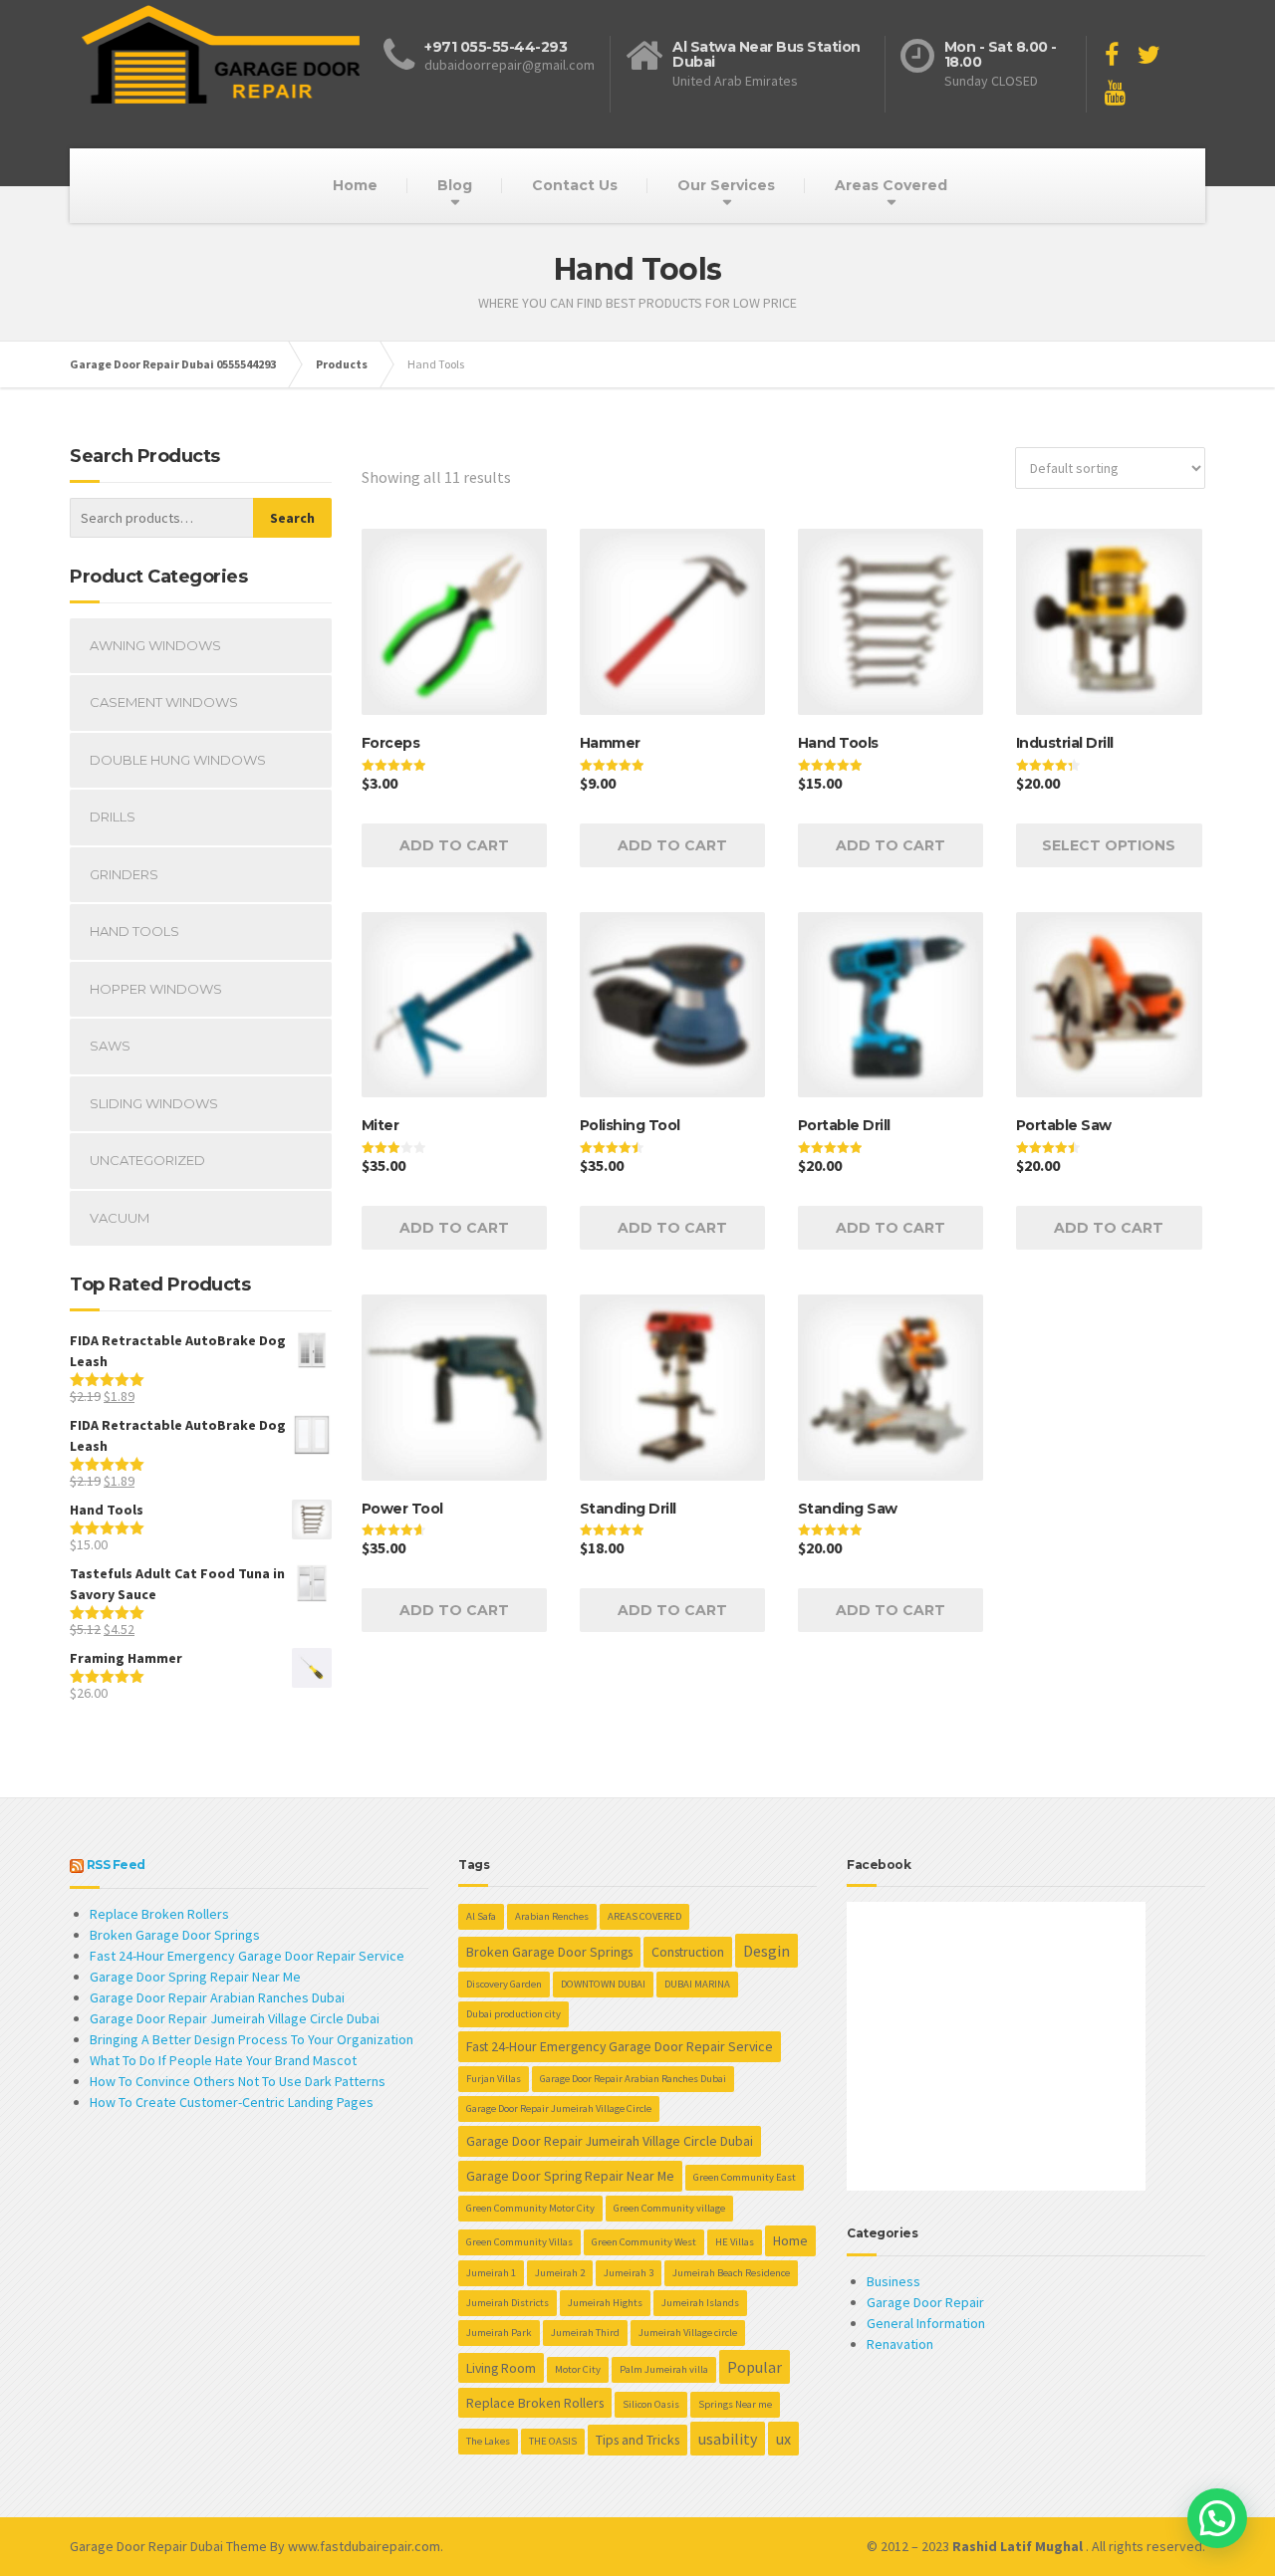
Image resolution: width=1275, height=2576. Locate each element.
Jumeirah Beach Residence (731, 2273)
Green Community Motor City (530, 2208)
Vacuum (120, 1218)
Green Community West (644, 2242)
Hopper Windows (156, 989)
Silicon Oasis (651, 2404)
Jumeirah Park (499, 2333)
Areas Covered (891, 185)
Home (355, 185)
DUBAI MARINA (697, 1984)
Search (292, 518)
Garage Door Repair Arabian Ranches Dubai (217, 1997)
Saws (110, 1046)
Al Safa (481, 1916)
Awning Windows (155, 645)
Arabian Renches (552, 1916)
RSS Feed (116, 1865)
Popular (755, 2367)
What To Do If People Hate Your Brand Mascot (223, 2060)
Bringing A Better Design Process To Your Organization (252, 2039)
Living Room (501, 2368)
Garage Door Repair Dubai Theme (168, 2546)
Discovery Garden (504, 1984)
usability (728, 2439)
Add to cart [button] (454, 845)
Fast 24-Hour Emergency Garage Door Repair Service (247, 1956)
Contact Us (575, 185)
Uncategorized (147, 1160)
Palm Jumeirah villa (664, 2369)
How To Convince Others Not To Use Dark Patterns (238, 2081)
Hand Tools (134, 931)
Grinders (124, 874)
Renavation (900, 2344)
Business (893, 2281)
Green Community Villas (519, 2242)
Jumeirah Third (585, 2333)
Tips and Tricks (637, 2440)
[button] (1217, 2518)
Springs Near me (735, 2404)
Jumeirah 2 (560, 2273)
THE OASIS (553, 2441)
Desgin (766, 1951)
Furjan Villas (494, 2079)
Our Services (726, 185)
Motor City (578, 2369)
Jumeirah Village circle (688, 2333)
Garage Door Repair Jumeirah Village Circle (559, 2108)
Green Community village (669, 2208)
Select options (1109, 845)
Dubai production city (513, 2014)
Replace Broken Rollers (159, 1914)
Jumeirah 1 (491, 2273)
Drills (113, 817)
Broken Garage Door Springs (175, 1935)
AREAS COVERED (644, 1916)
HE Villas (735, 2242)
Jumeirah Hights (605, 2303)
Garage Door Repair (925, 2302)
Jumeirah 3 (629, 2273)
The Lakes (488, 2441)
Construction (688, 1952)
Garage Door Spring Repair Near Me (195, 1977)
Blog (455, 185)
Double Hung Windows (178, 760)
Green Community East (745, 2177)
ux (783, 2439)
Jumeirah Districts (508, 2303)
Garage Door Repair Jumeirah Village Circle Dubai (235, 2018)
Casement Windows (164, 702)
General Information (926, 2323)
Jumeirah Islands (700, 2303)
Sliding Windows (154, 1103)
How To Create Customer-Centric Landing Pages (232, 2102)
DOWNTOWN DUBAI (603, 1984)
